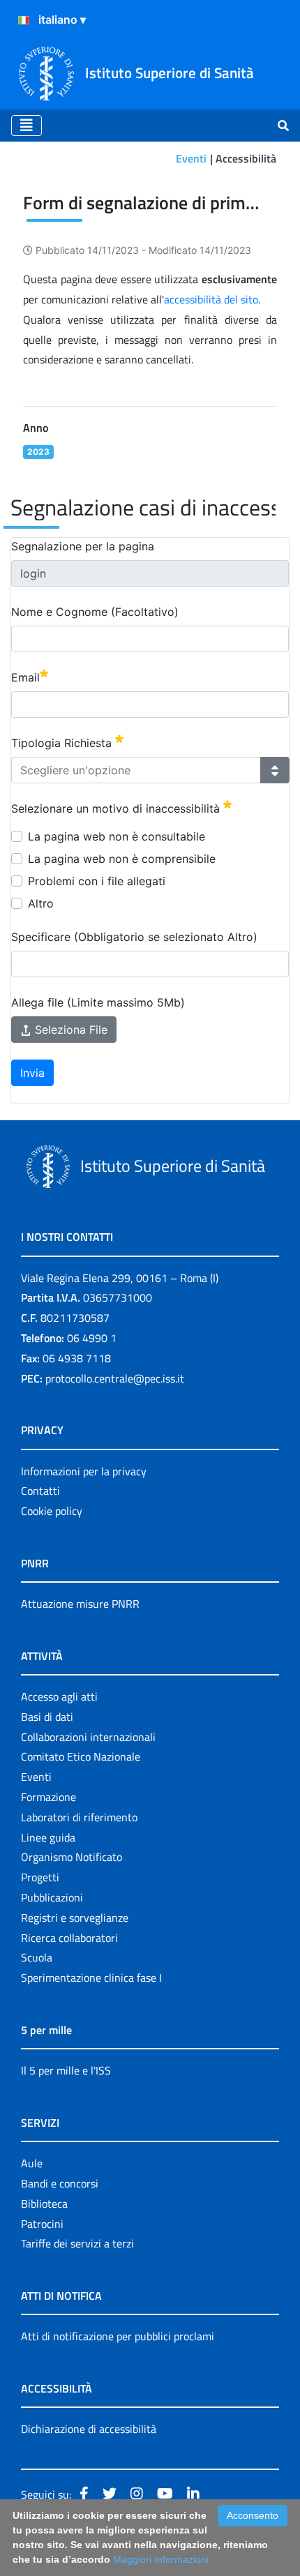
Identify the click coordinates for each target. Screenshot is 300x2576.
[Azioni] (24, 20)
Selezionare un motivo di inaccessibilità (117, 808)
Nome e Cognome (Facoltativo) (95, 612)
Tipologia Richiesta (63, 743)
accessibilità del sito (211, 299)
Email (25, 677)
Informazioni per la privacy (84, 1471)
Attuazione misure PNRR (80, 1604)
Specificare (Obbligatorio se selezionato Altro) (134, 937)
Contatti (40, 1491)
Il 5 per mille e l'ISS (66, 2070)
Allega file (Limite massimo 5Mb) (98, 1002)
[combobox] (136, 770)
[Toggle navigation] (27, 126)
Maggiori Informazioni (161, 2559)
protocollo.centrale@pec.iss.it (115, 1378)
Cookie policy (52, 1511)
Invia (32, 1073)
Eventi (191, 158)
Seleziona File (69, 1030)
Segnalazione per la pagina (83, 546)
